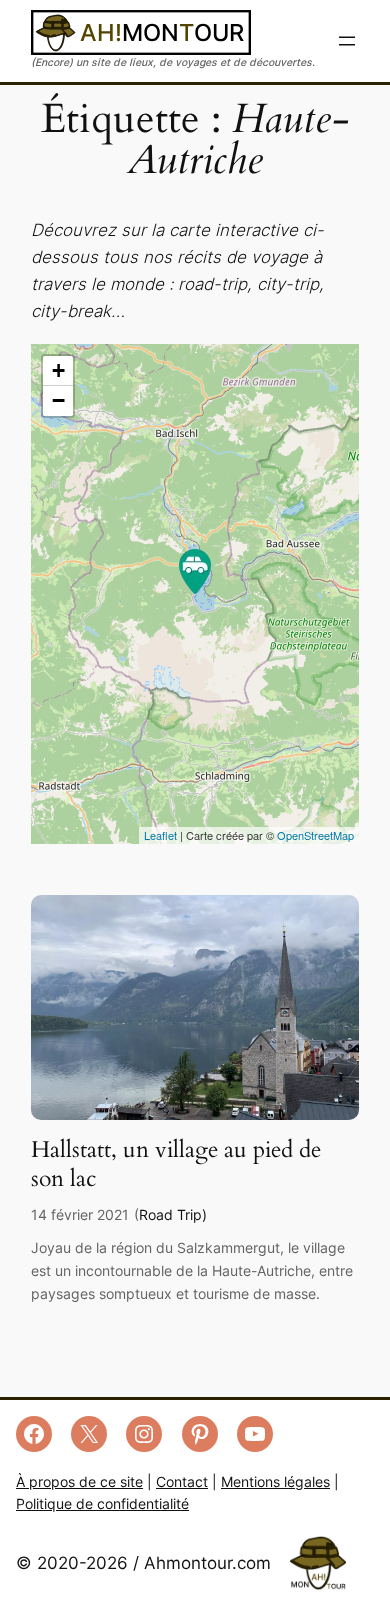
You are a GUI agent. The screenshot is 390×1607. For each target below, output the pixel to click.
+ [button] (58, 370)
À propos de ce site (79, 1481)
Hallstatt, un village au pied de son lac (176, 1164)
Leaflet (160, 835)
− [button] (58, 400)
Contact (182, 1481)
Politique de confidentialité (102, 1503)
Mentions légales (275, 1481)
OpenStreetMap (315, 835)
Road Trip (170, 1214)
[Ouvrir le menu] (347, 41)
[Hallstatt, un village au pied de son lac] (195, 1114)
